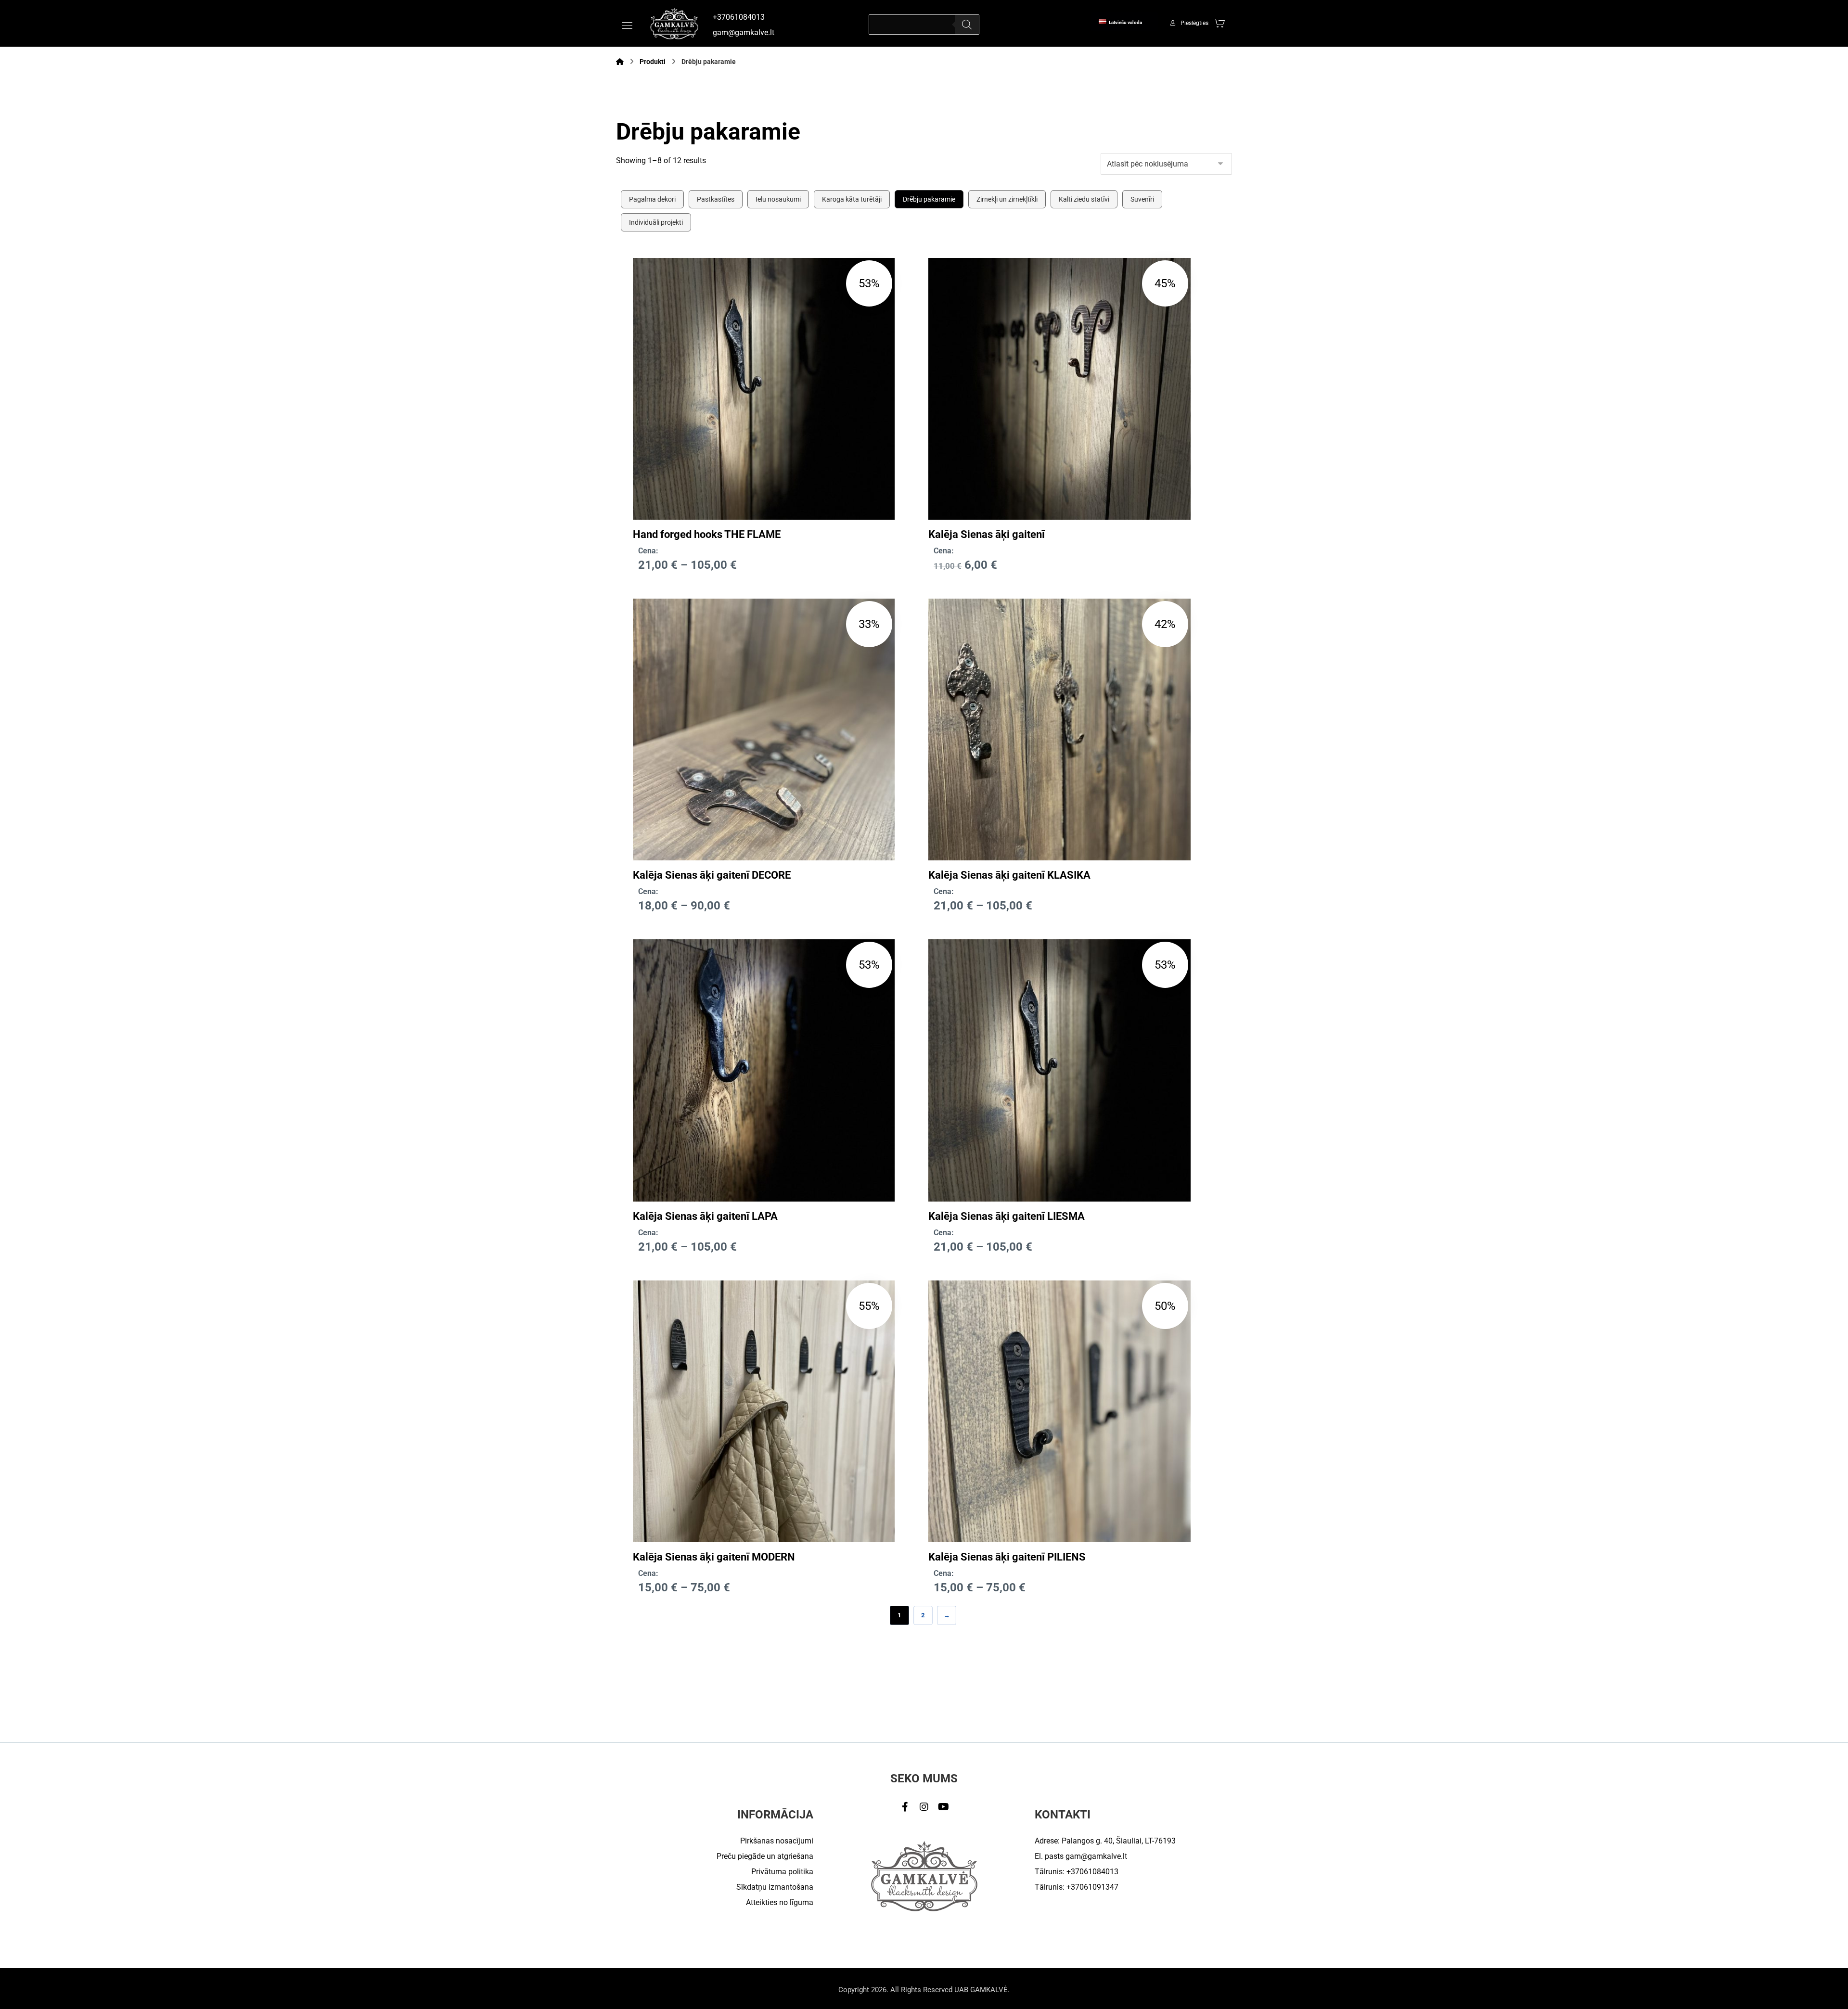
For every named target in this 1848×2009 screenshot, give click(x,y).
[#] (905, 1807)
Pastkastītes (716, 199)
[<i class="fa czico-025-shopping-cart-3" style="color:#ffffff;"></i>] (1219, 23)
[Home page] (620, 62)
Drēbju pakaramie (929, 199)
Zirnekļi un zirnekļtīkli (1007, 199)
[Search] (967, 25)
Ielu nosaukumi (778, 199)
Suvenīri (1142, 199)
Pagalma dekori (652, 199)
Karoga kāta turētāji (852, 199)
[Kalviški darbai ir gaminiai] (674, 23)
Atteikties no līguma (780, 1902)
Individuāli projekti (656, 222)
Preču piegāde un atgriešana (765, 1856)
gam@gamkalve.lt (1096, 1856)
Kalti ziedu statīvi (1084, 199)
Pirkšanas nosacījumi (777, 1841)
